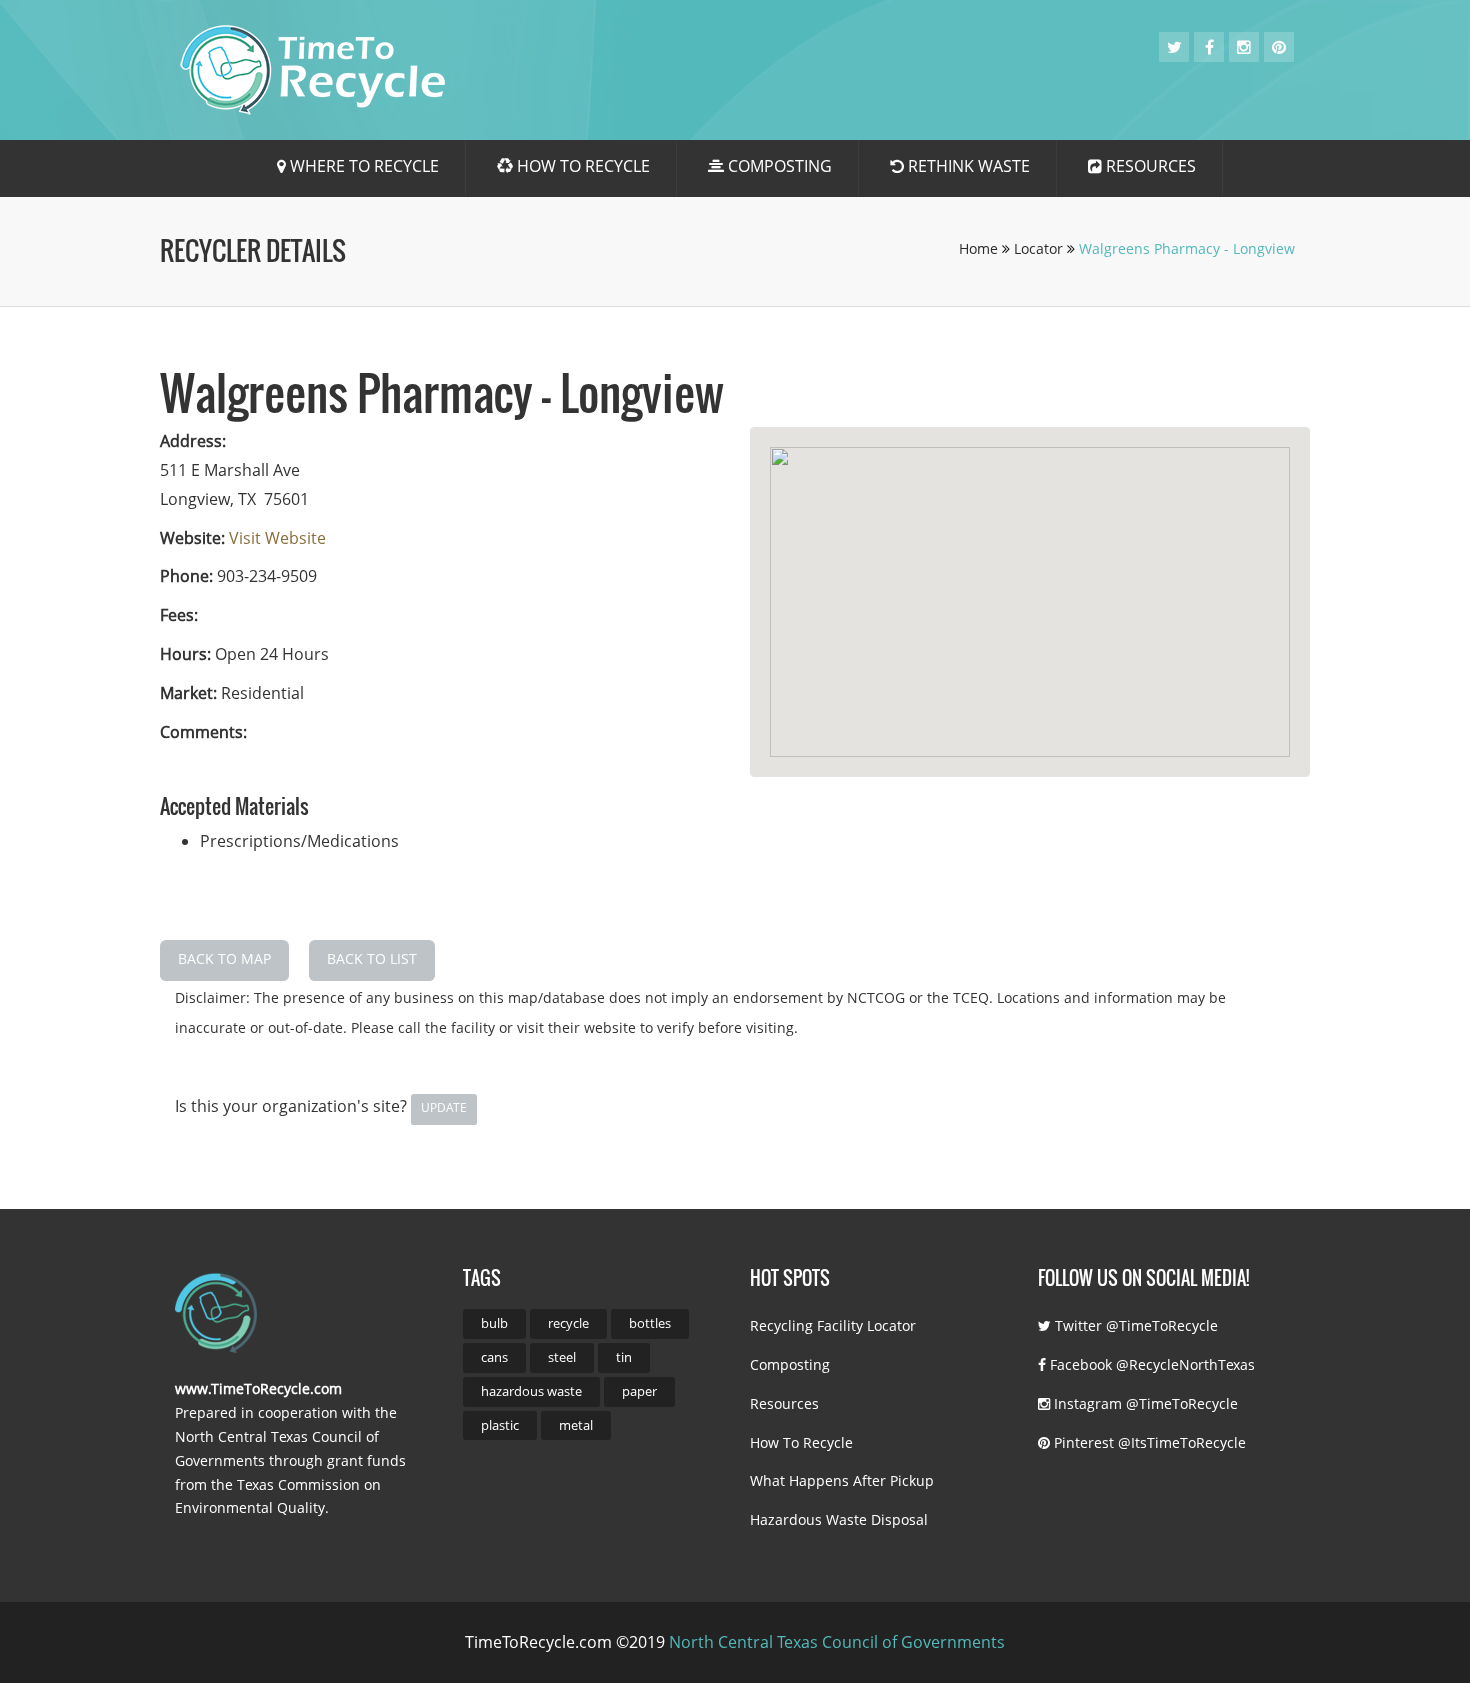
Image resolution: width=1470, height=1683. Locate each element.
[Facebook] (1209, 47)
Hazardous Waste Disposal (839, 1519)
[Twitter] (1174, 47)
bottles (650, 1323)
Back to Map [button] (224, 958)
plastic (500, 1425)
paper (639, 1391)
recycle (568, 1323)
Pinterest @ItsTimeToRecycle (1148, 1442)
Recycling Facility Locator (833, 1325)
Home (980, 248)
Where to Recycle (362, 166)
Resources (1149, 166)
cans (494, 1357)
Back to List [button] (372, 958)
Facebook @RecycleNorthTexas (1150, 1364)
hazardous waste (531, 1391)
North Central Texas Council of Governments (837, 1642)
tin (624, 1357)
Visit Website (277, 538)
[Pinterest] (1279, 47)
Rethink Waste (967, 166)
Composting (778, 166)
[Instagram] (1244, 47)
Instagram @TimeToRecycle (1144, 1403)
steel (562, 1357)
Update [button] (444, 1107)
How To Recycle (801, 1442)
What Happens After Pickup (842, 1480)
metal (576, 1425)
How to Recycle (581, 166)
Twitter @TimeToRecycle (1134, 1325)
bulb (494, 1323)
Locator (1040, 248)
